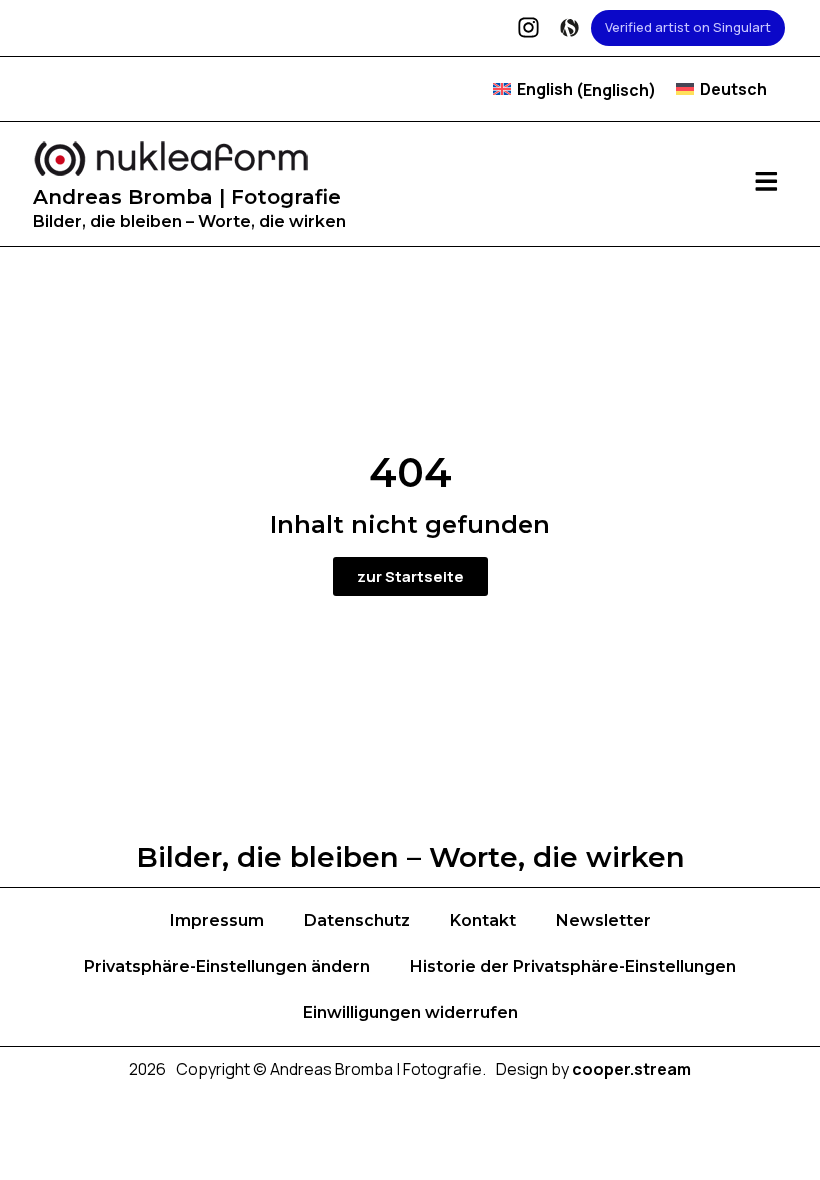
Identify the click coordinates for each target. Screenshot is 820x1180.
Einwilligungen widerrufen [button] (410, 1012)
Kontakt (483, 920)
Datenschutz (357, 920)
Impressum (217, 920)
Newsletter (603, 920)
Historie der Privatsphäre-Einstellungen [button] (573, 966)
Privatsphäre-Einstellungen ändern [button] (227, 966)
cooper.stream (631, 1069)
